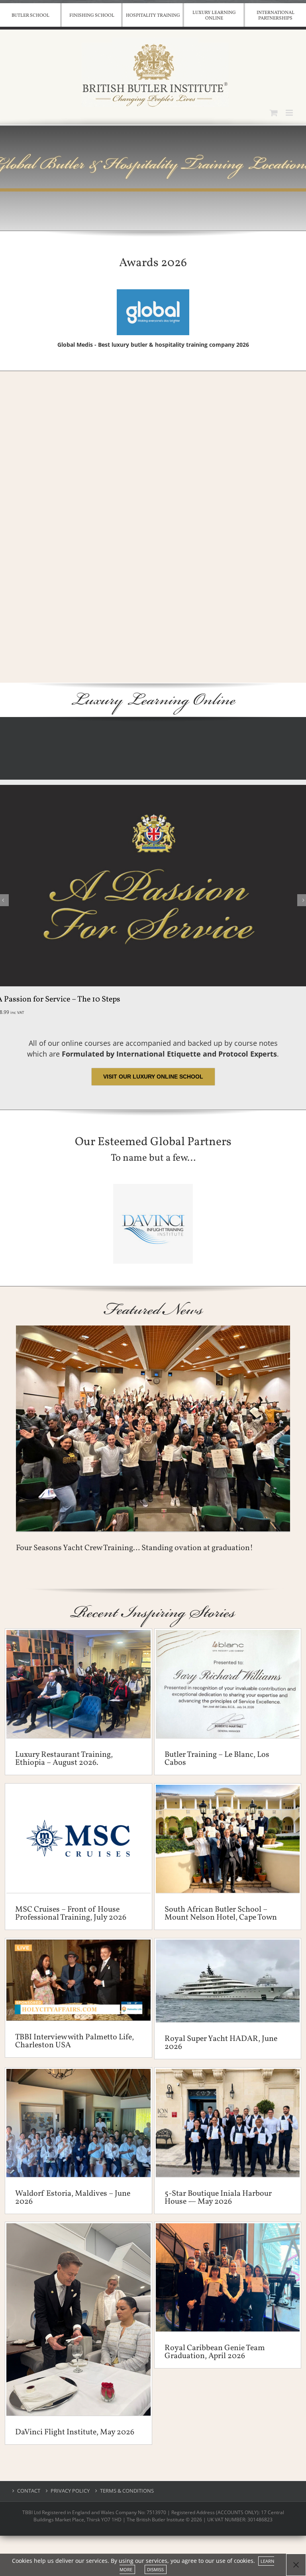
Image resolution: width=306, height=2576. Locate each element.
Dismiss (155, 2569)
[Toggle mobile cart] (274, 113)
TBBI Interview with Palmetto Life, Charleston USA (75, 2041)
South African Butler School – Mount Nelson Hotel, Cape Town (221, 1914)
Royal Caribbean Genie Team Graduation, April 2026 (215, 2352)
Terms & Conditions (127, 2491)
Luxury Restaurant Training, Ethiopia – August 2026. (64, 1759)
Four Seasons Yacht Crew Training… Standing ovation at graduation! (134, 1548)
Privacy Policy (70, 2491)
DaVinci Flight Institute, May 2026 (75, 2432)
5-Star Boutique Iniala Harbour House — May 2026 (218, 2198)
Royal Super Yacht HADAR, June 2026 (221, 2043)
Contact (29, 2491)
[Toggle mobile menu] (290, 113)
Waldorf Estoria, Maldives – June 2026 (73, 2198)
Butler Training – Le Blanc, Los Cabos (217, 1759)
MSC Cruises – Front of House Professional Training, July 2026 (71, 1914)
